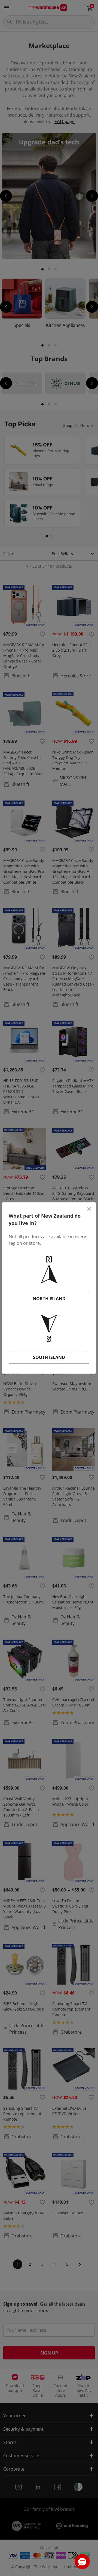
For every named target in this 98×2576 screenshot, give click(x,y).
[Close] (89, 1209)
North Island (49, 1299)
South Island (49, 1357)
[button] (82, 2562)
